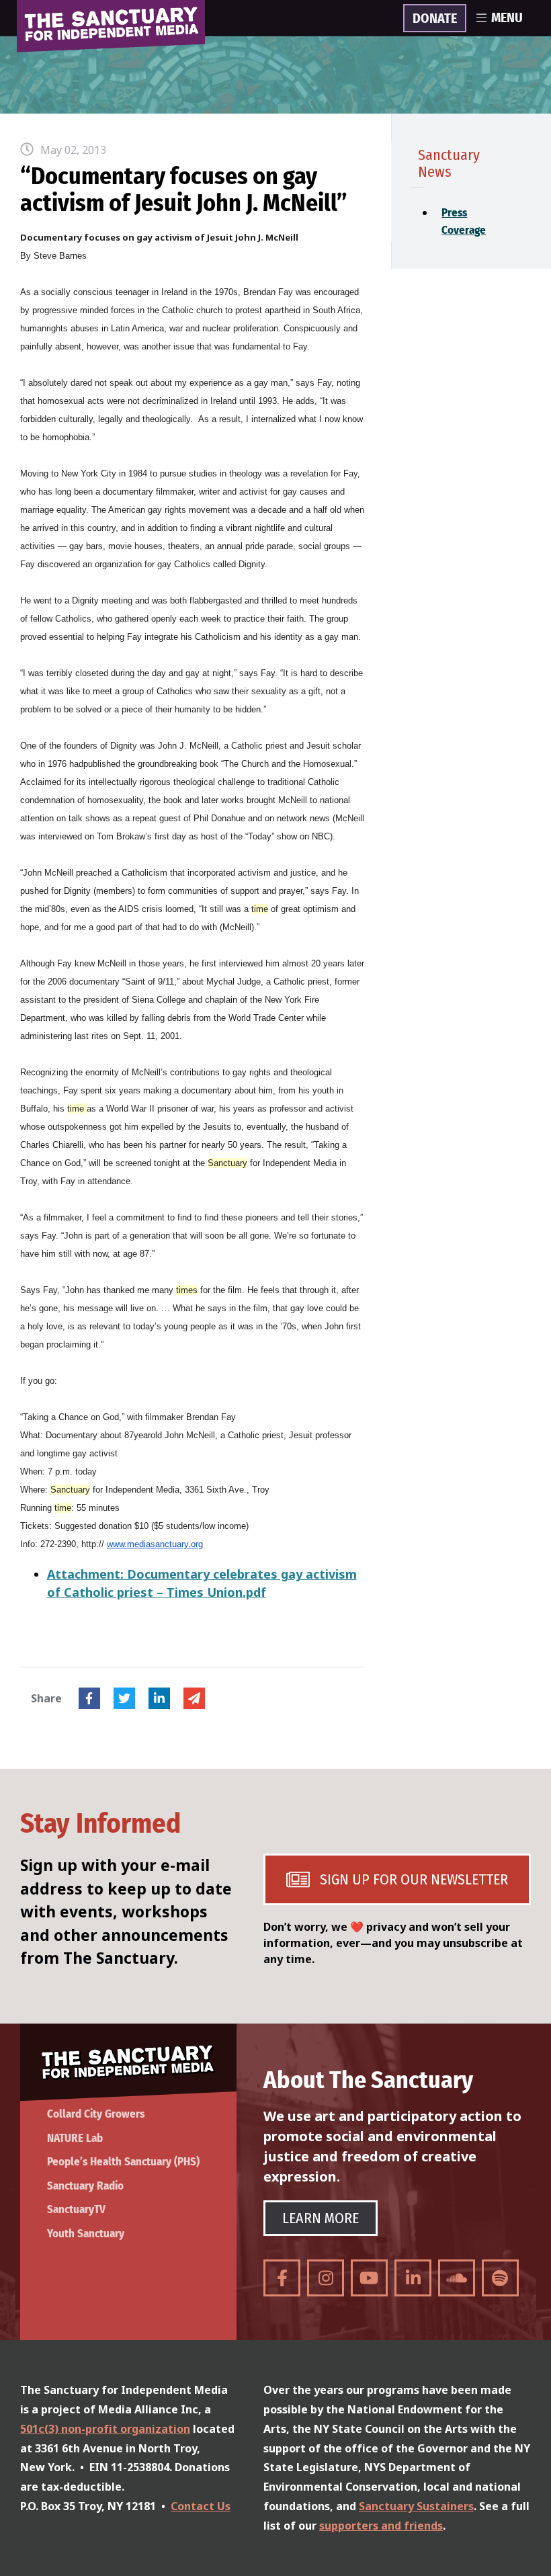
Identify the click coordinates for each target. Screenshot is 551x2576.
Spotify (500, 2278)
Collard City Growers (96, 2114)
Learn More (321, 2218)
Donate (435, 19)
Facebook (89, 1698)
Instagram (326, 2278)
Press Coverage (445, 221)
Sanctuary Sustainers (416, 2506)
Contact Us (201, 2506)
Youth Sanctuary (86, 2234)
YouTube (369, 2278)
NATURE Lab (75, 2138)
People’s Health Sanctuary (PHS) (123, 2162)
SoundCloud (457, 2278)
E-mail (194, 1698)
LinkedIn (159, 1698)
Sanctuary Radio (85, 2186)
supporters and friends (381, 2526)
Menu (507, 18)
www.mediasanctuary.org (155, 1544)
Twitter (124, 1698)
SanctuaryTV (76, 2209)
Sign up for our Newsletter (414, 1879)
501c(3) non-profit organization (105, 2429)
